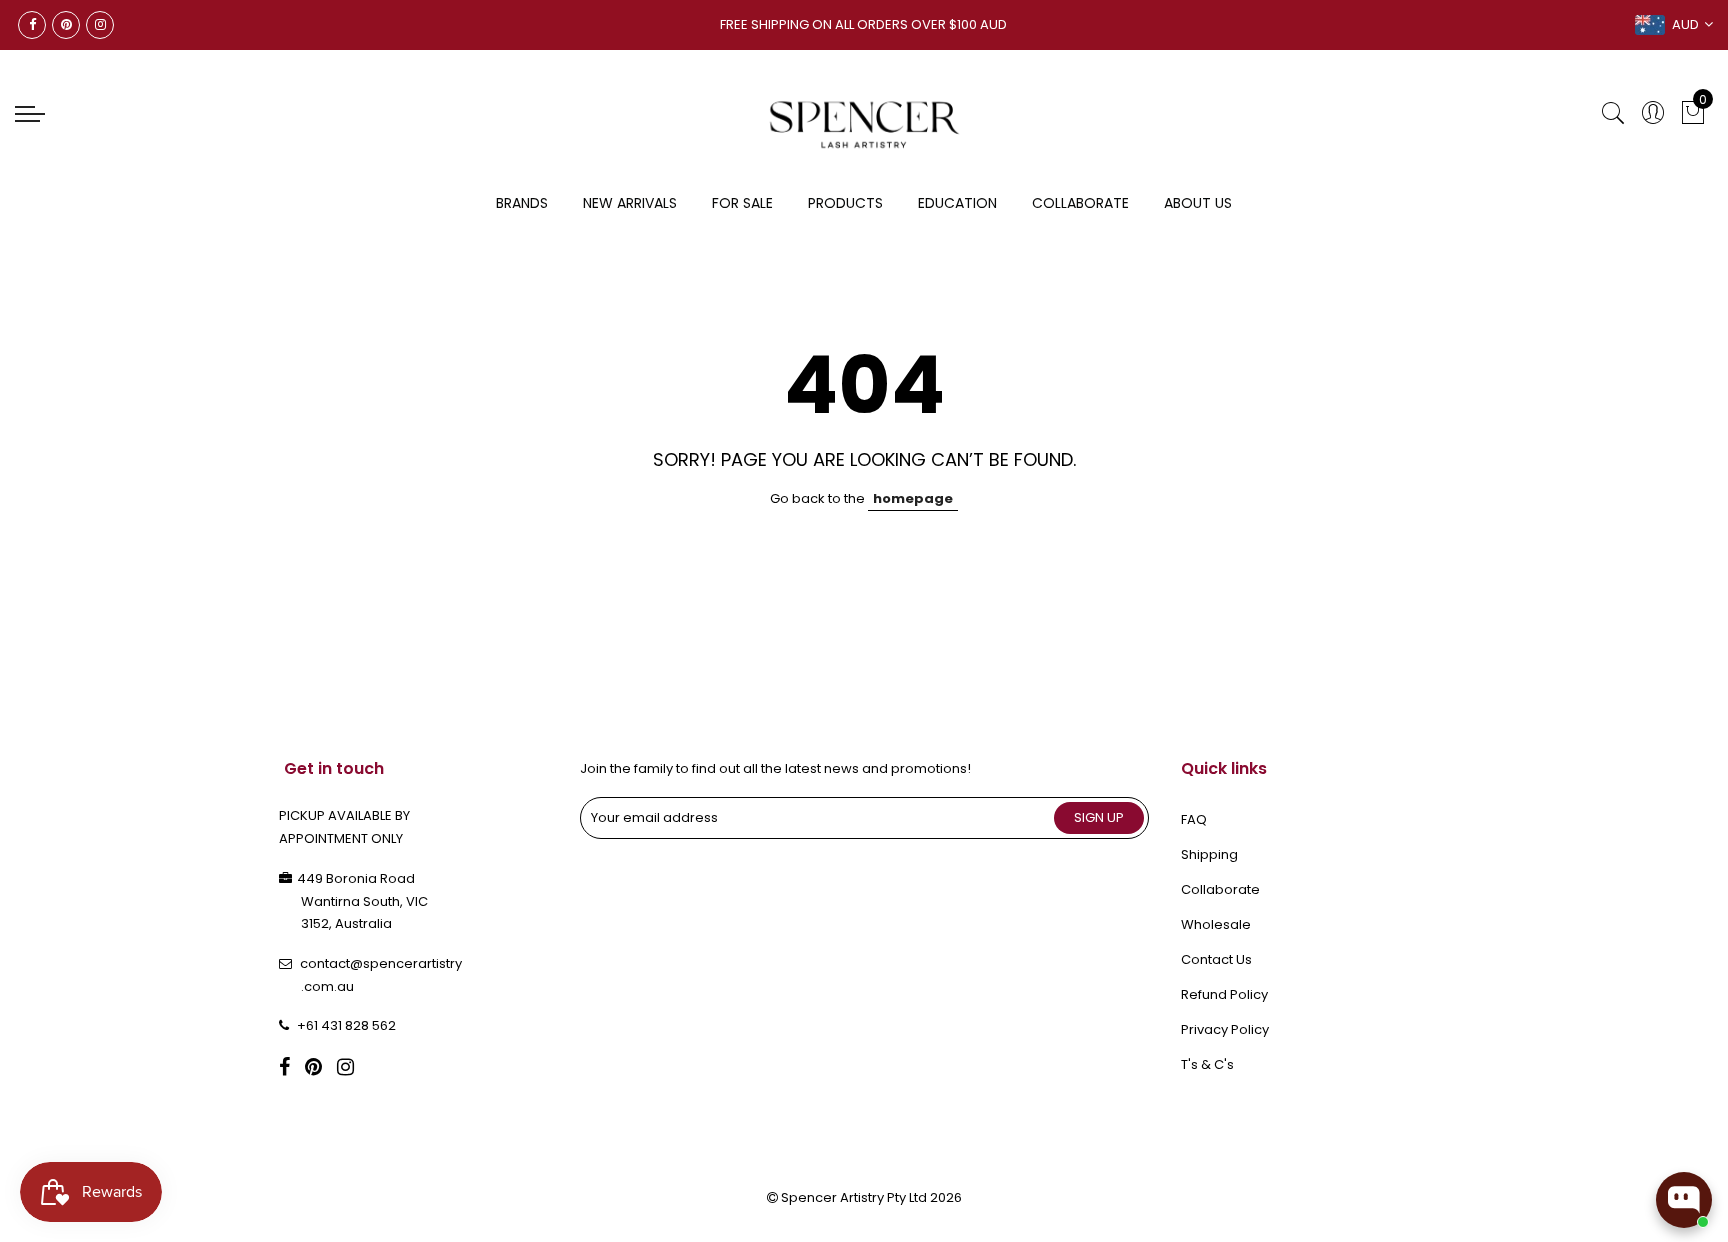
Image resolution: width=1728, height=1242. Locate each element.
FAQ (1194, 819)
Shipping (1209, 854)
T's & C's (1207, 1064)
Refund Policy (1224, 994)
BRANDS (522, 203)
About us (1198, 203)
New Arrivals (630, 203)
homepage (913, 498)
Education (957, 203)
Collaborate (1080, 203)
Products (845, 203)
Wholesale (1216, 924)
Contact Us (1216, 959)
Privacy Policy (1225, 1029)
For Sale (742, 203)
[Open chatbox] (1684, 1200)
